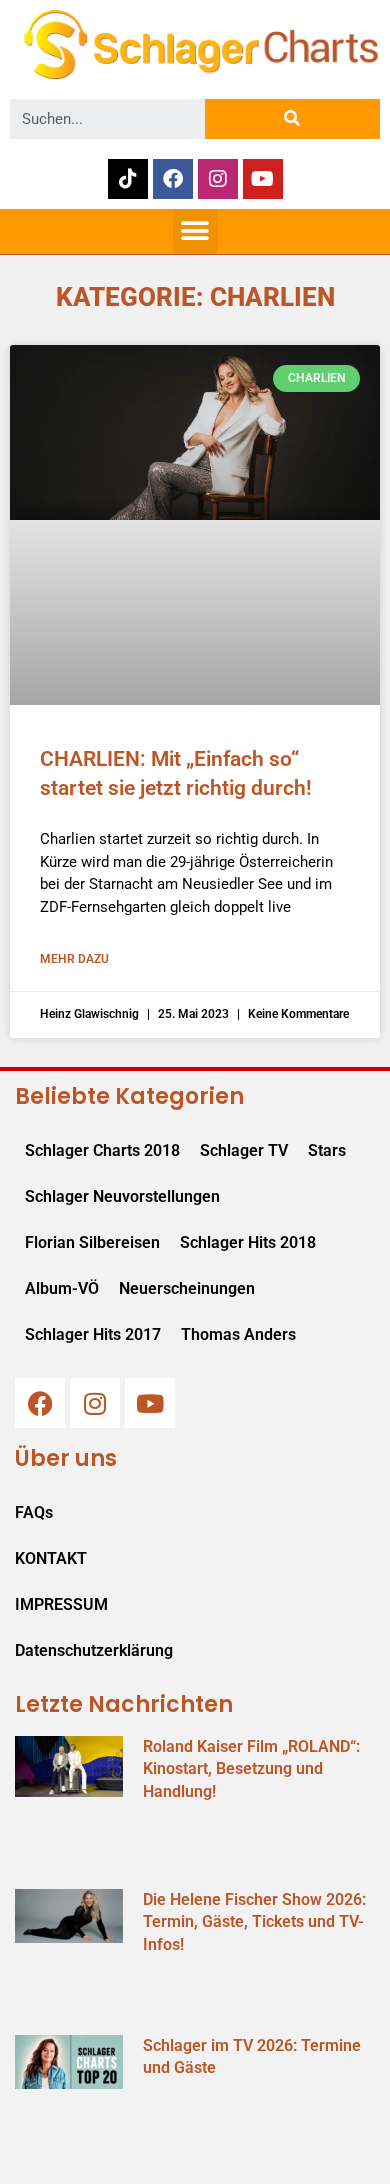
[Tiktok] (128, 179)
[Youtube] (263, 179)
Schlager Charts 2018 (102, 1150)
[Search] (292, 119)
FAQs (34, 1512)
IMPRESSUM (61, 1604)
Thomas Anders (238, 1334)
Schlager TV (244, 1150)
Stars (327, 1150)
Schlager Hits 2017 (93, 1334)
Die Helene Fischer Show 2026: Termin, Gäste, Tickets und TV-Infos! (254, 1922)
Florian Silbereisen (92, 1242)
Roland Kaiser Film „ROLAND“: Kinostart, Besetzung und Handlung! (251, 1769)
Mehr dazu (74, 959)
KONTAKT (51, 1558)
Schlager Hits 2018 (248, 1242)
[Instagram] (218, 179)
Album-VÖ (62, 1288)
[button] (195, 231)
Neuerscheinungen (187, 1288)
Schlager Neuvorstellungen (122, 1196)
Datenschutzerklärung (94, 1650)
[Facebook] (173, 179)
